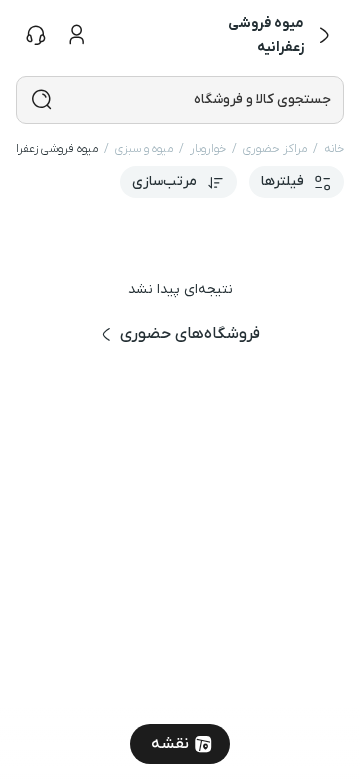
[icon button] (324, 36)
